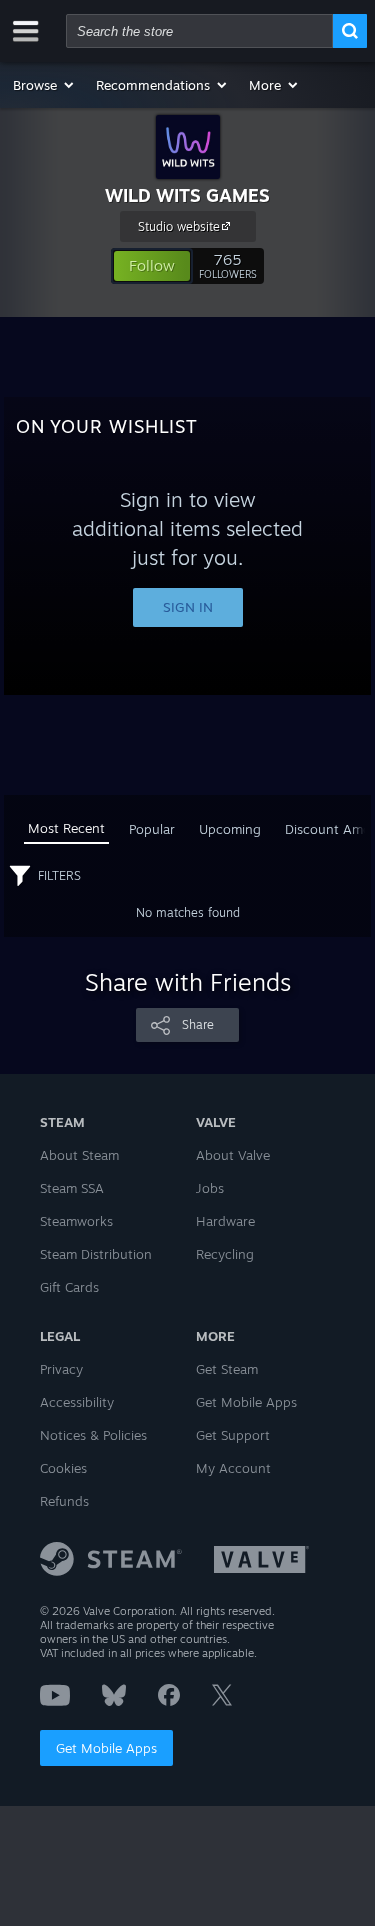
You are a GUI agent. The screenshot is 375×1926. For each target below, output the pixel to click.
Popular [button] (152, 829)
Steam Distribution (96, 1254)
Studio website (179, 226)
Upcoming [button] (230, 829)
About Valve (233, 1155)
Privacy (61, 1369)
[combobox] (199, 31)
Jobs (210, 1188)
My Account (233, 1468)
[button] (44, 85)
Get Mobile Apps (106, 1748)
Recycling (225, 1254)
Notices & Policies (93, 1435)
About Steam (79, 1155)
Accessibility (77, 1402)
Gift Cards (69, 1287)
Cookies (63, 1468)
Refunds (64, 1501)
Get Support (233, 1435)
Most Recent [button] (66, 828)
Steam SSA (72, 1188)
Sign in (188, 607)
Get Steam (227, 1369)
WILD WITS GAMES (187, 195)
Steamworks (76, 1221)
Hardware (225, 1221)
